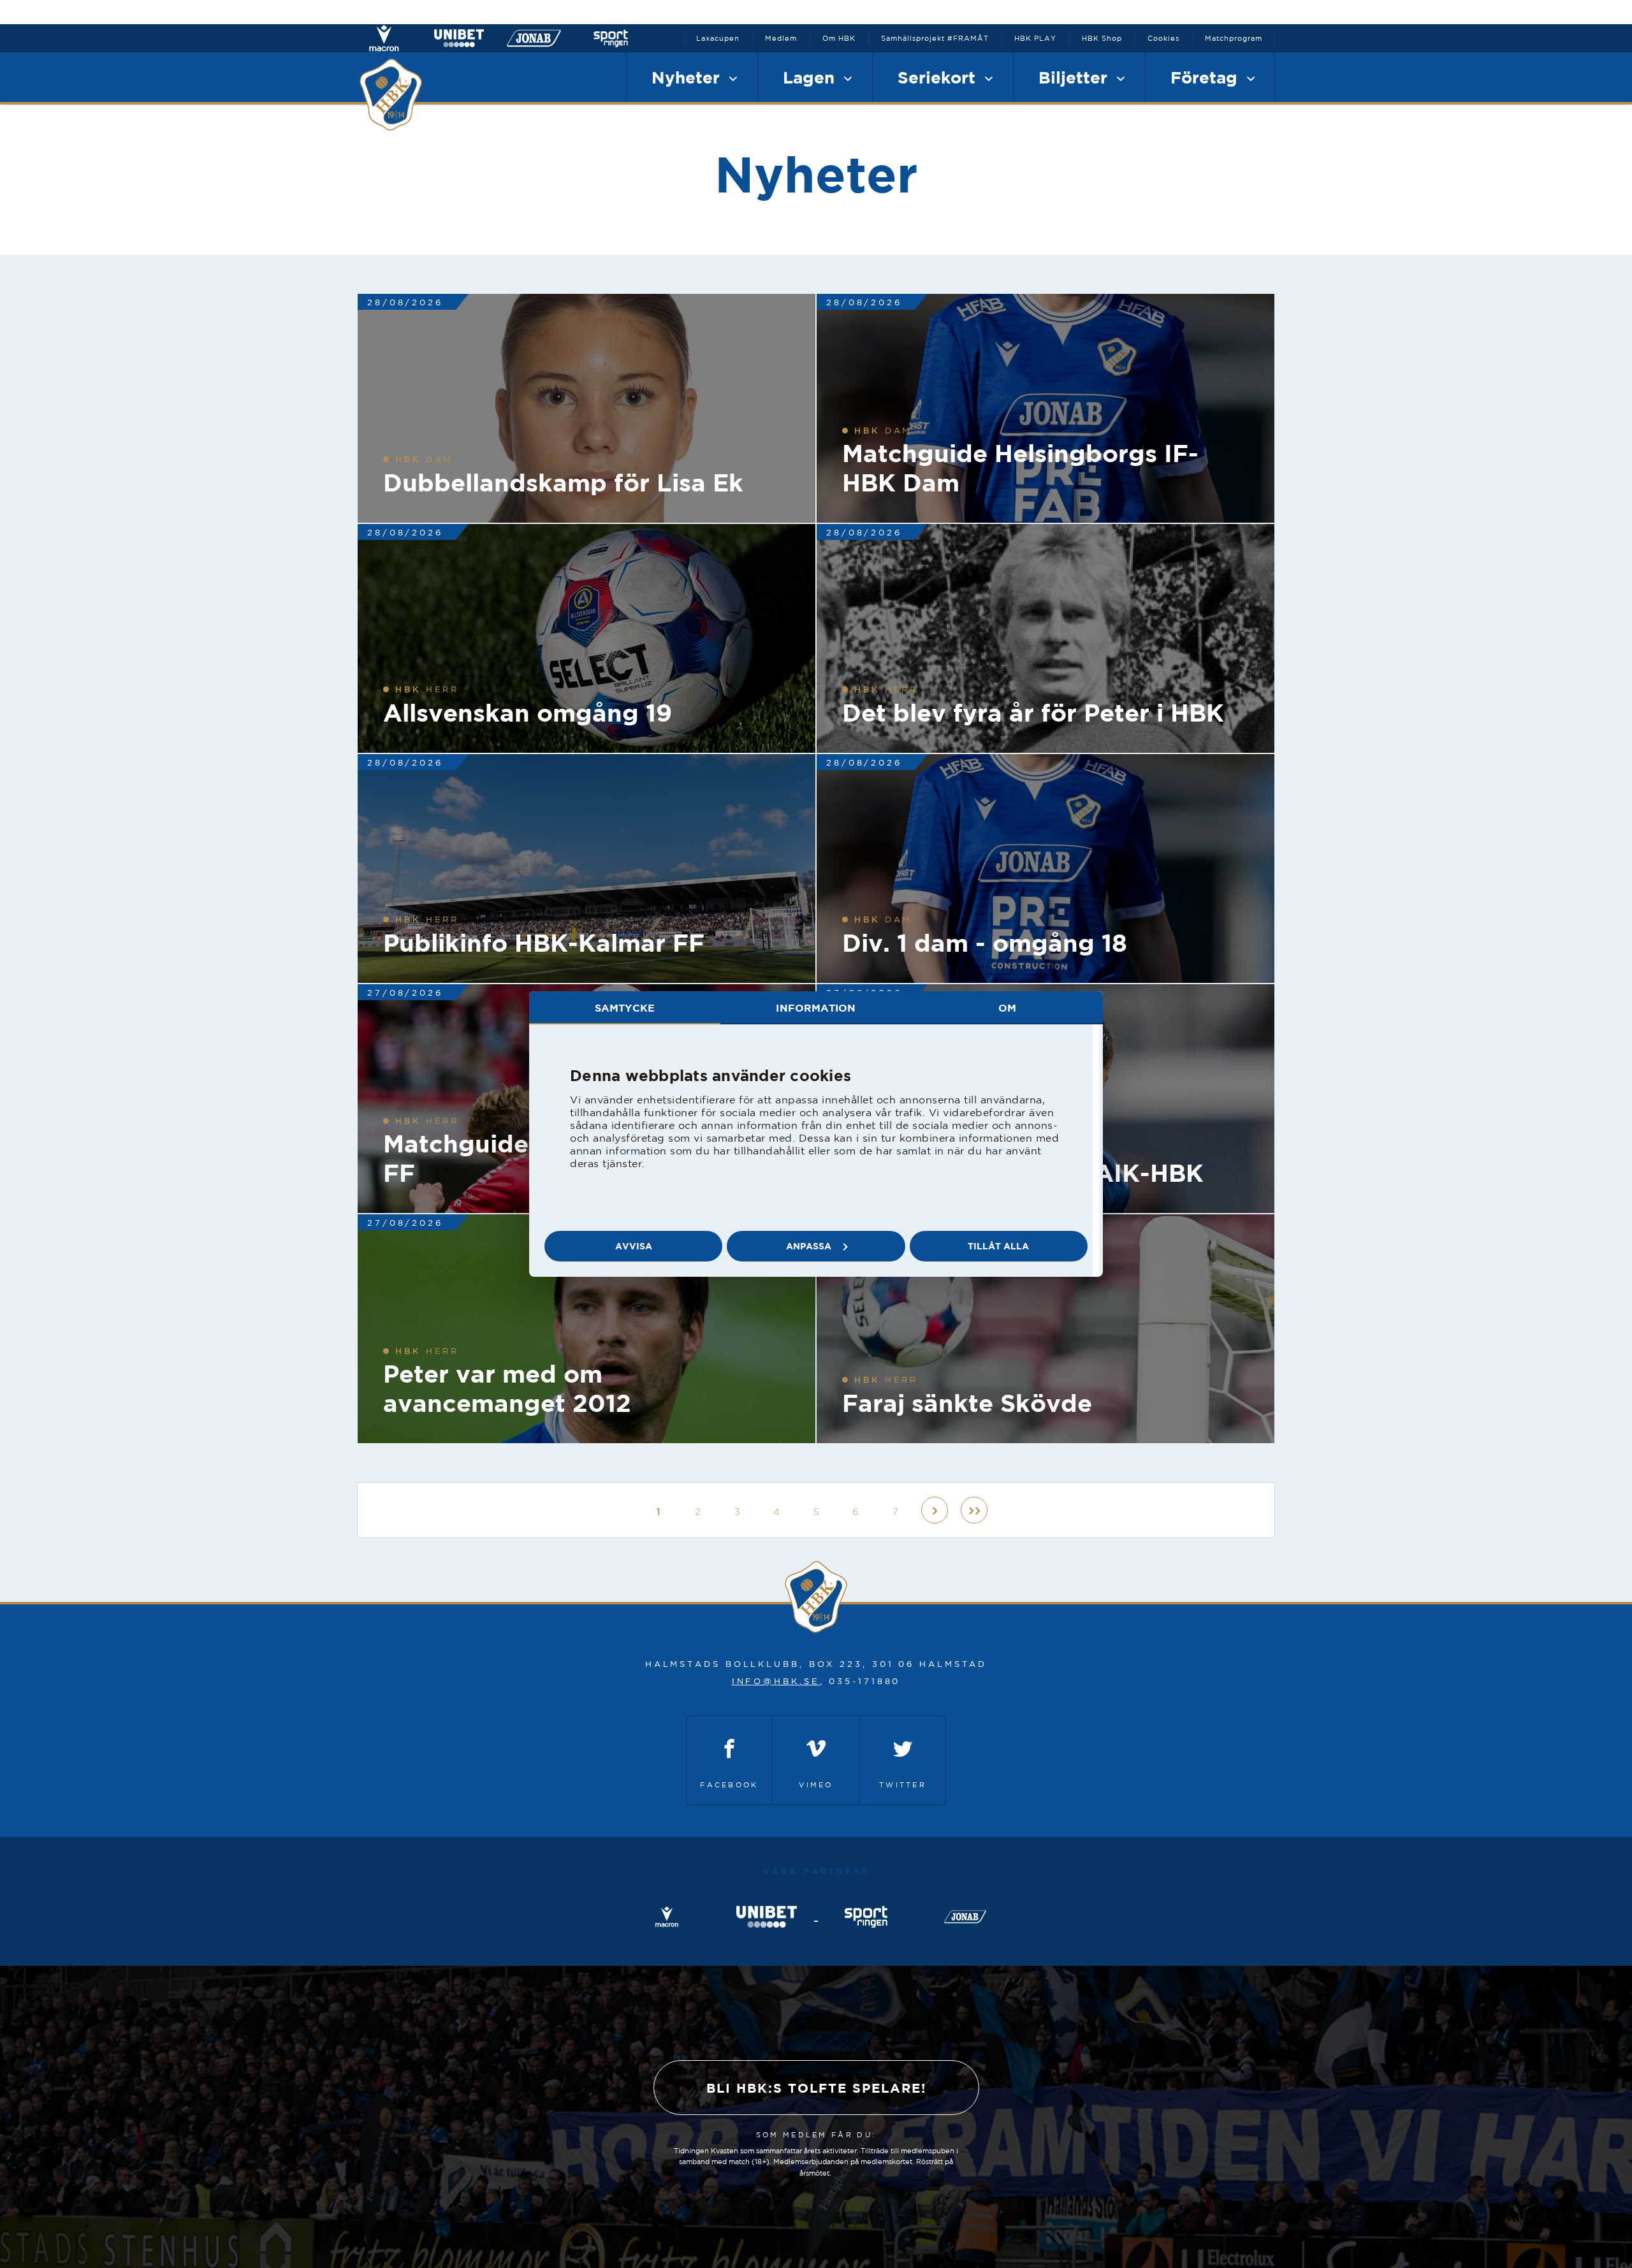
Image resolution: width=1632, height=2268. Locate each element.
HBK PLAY (1035, 38)
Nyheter (688, 77)
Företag (1206, 77)
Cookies (1163, 38)
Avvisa (634, 1246)
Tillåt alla (998, 1246)
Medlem (781, 38)
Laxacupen (718, 38)
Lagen (811, 77)
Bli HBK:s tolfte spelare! (816, 2088)
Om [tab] (1007, 1008)
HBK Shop (1102, 38)
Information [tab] (816, 1008)
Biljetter (1075, 77)
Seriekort (939, 77)
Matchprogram (1234, 38)
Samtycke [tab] (625, 1008)
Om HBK (839, 38)
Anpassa (809, 1246)
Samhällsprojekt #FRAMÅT (935, 38)
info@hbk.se (776, 1681)
